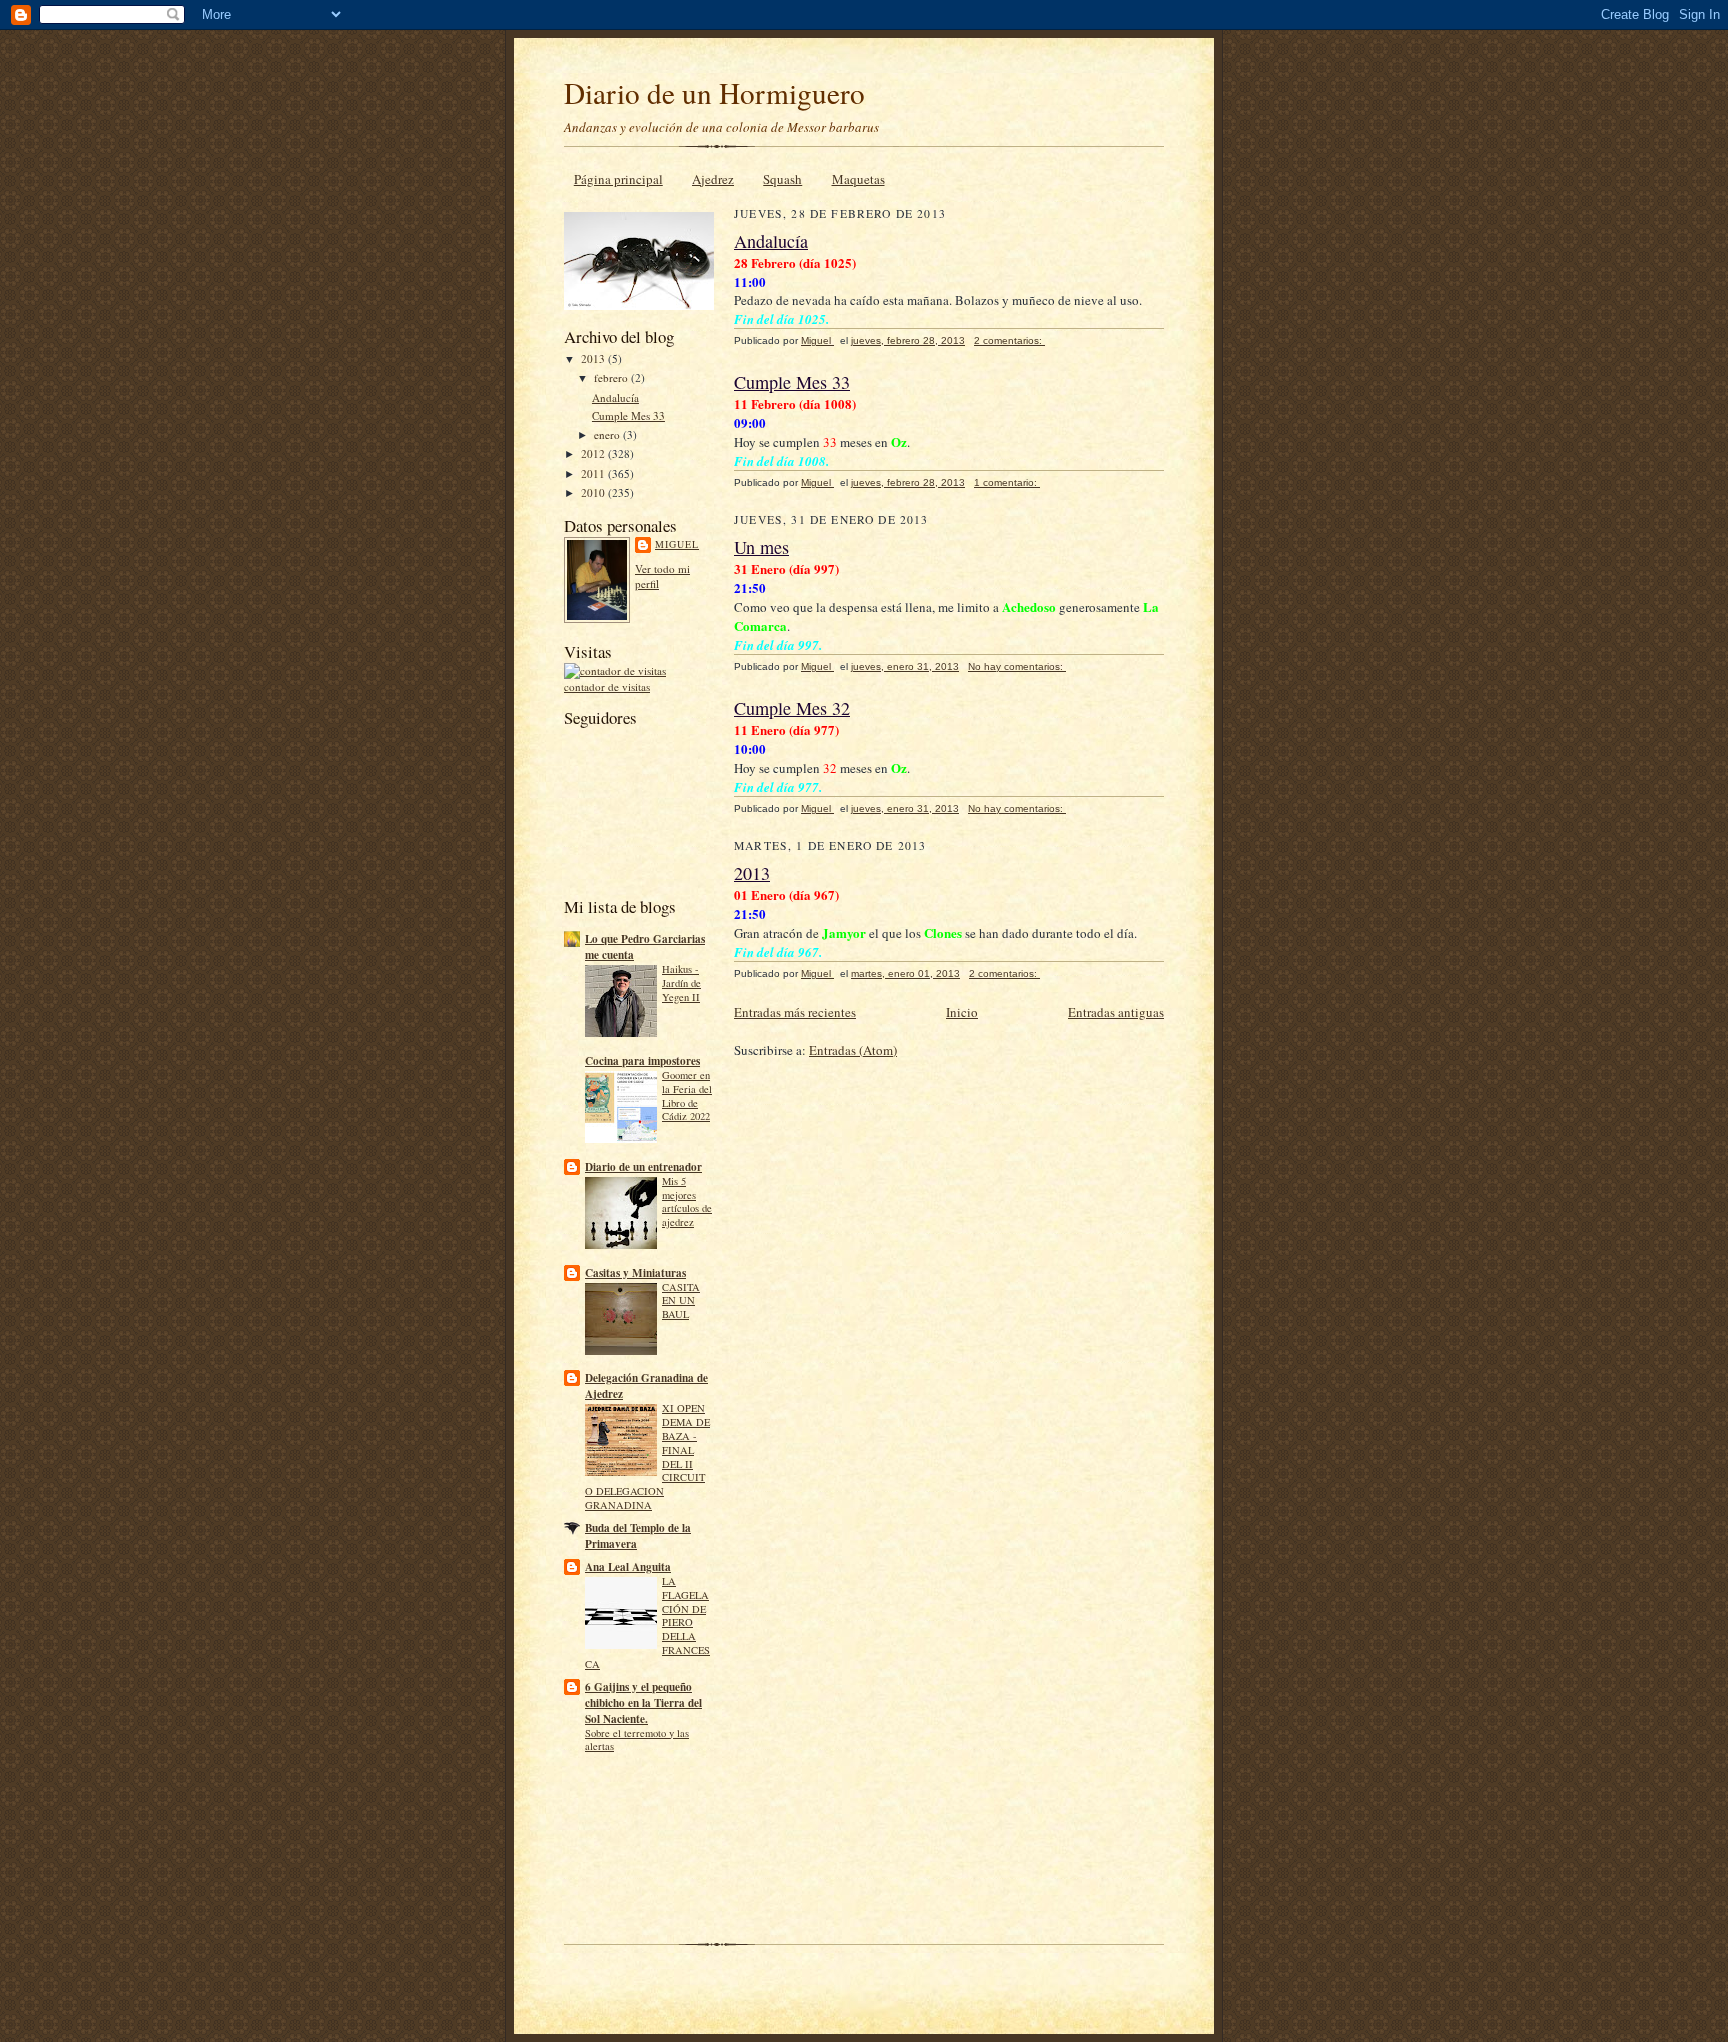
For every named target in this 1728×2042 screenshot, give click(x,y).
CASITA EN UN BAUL (681, 1301)
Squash (782, 179)
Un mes (761, 547)
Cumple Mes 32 (792, 708)
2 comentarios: (1009, 340)
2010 (594, 492)
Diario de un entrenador (643, 1167)
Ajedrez (713, 179)
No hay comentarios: (1017, 666)
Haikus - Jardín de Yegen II (681, 983)
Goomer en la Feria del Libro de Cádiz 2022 (687, 1095)
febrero (612, 377)
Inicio (962, 1012)
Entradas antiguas (1116, 1012)
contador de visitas (607, 686)
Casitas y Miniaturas (635, 1273)
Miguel (677, 544)
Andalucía (615, 397)
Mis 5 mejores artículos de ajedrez (687, 1201)
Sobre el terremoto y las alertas (637, 1740)
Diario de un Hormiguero (714, 92)
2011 (594, 473)
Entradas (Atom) (853, 1050)
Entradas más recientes (795, 1012)
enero (608, 434)
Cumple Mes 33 (628, 415)
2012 (594, 453)
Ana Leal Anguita (628, 1567)
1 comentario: (1007, 482)
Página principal (618, 179)
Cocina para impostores (642, 1061)
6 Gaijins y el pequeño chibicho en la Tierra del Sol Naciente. (643, 1703)
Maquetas (858, 179)
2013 (594, 358)
